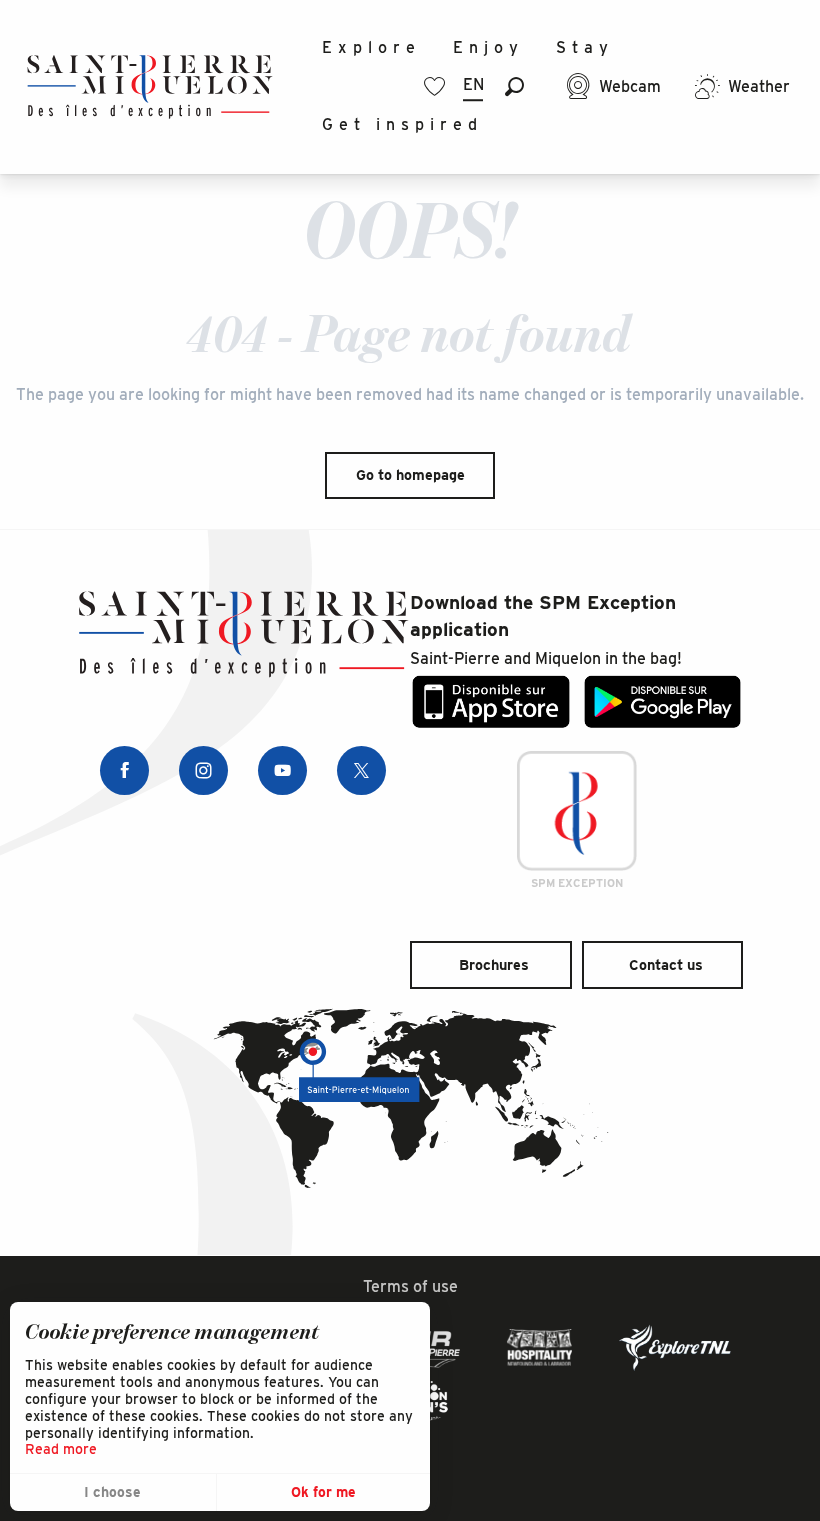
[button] (514, 86)
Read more (61, 1449)
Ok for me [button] (323, 1492)
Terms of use (410, 1286)
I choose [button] (112, 1492)
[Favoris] (437, 86)
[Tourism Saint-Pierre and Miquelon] (150, 86)
